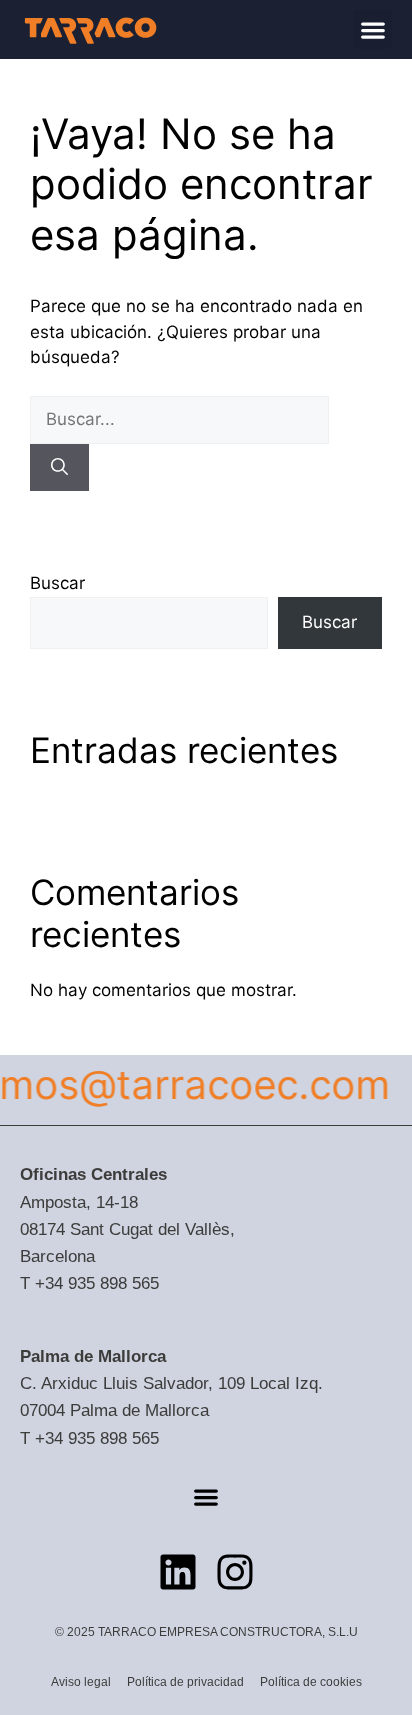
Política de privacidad (185, 1682)
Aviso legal (81, 1682)
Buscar (57, 583)
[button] (372, 29)
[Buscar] (59, 468)
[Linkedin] (178, 1572)
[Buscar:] (179, 419)
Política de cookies (311, 1682)
